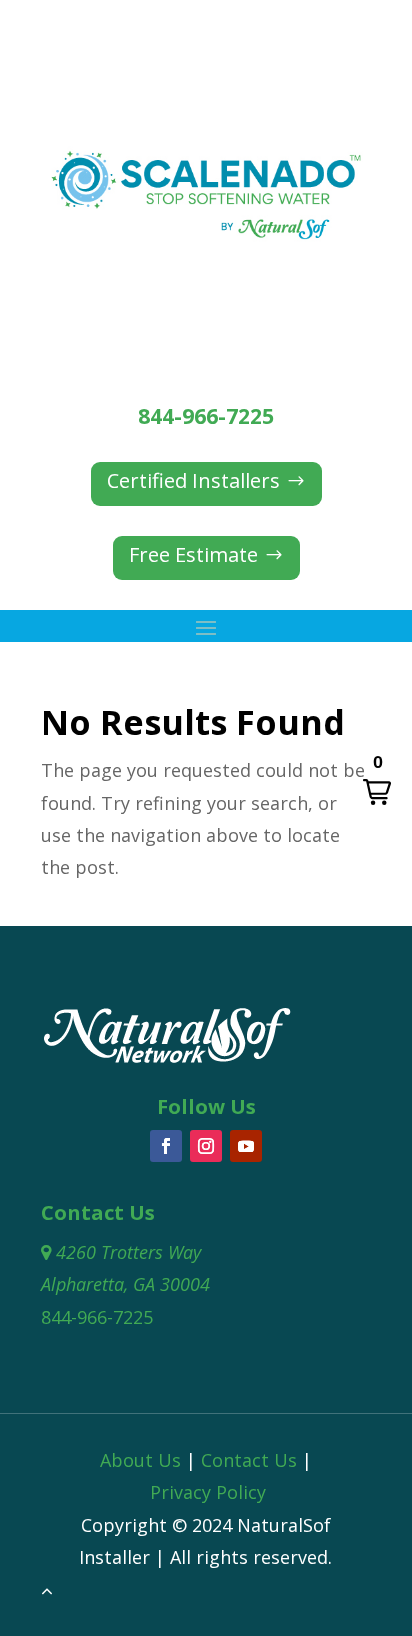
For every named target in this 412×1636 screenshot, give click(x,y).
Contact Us (249, 1460)
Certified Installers (193, 480)
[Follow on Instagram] (206, 1146)
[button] (377, 780)
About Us (140, 1460)
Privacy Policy (208, 1492)
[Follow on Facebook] (166, 1146)
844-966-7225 (206, 416)
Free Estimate (193, 554)
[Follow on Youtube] (246, 1146)
